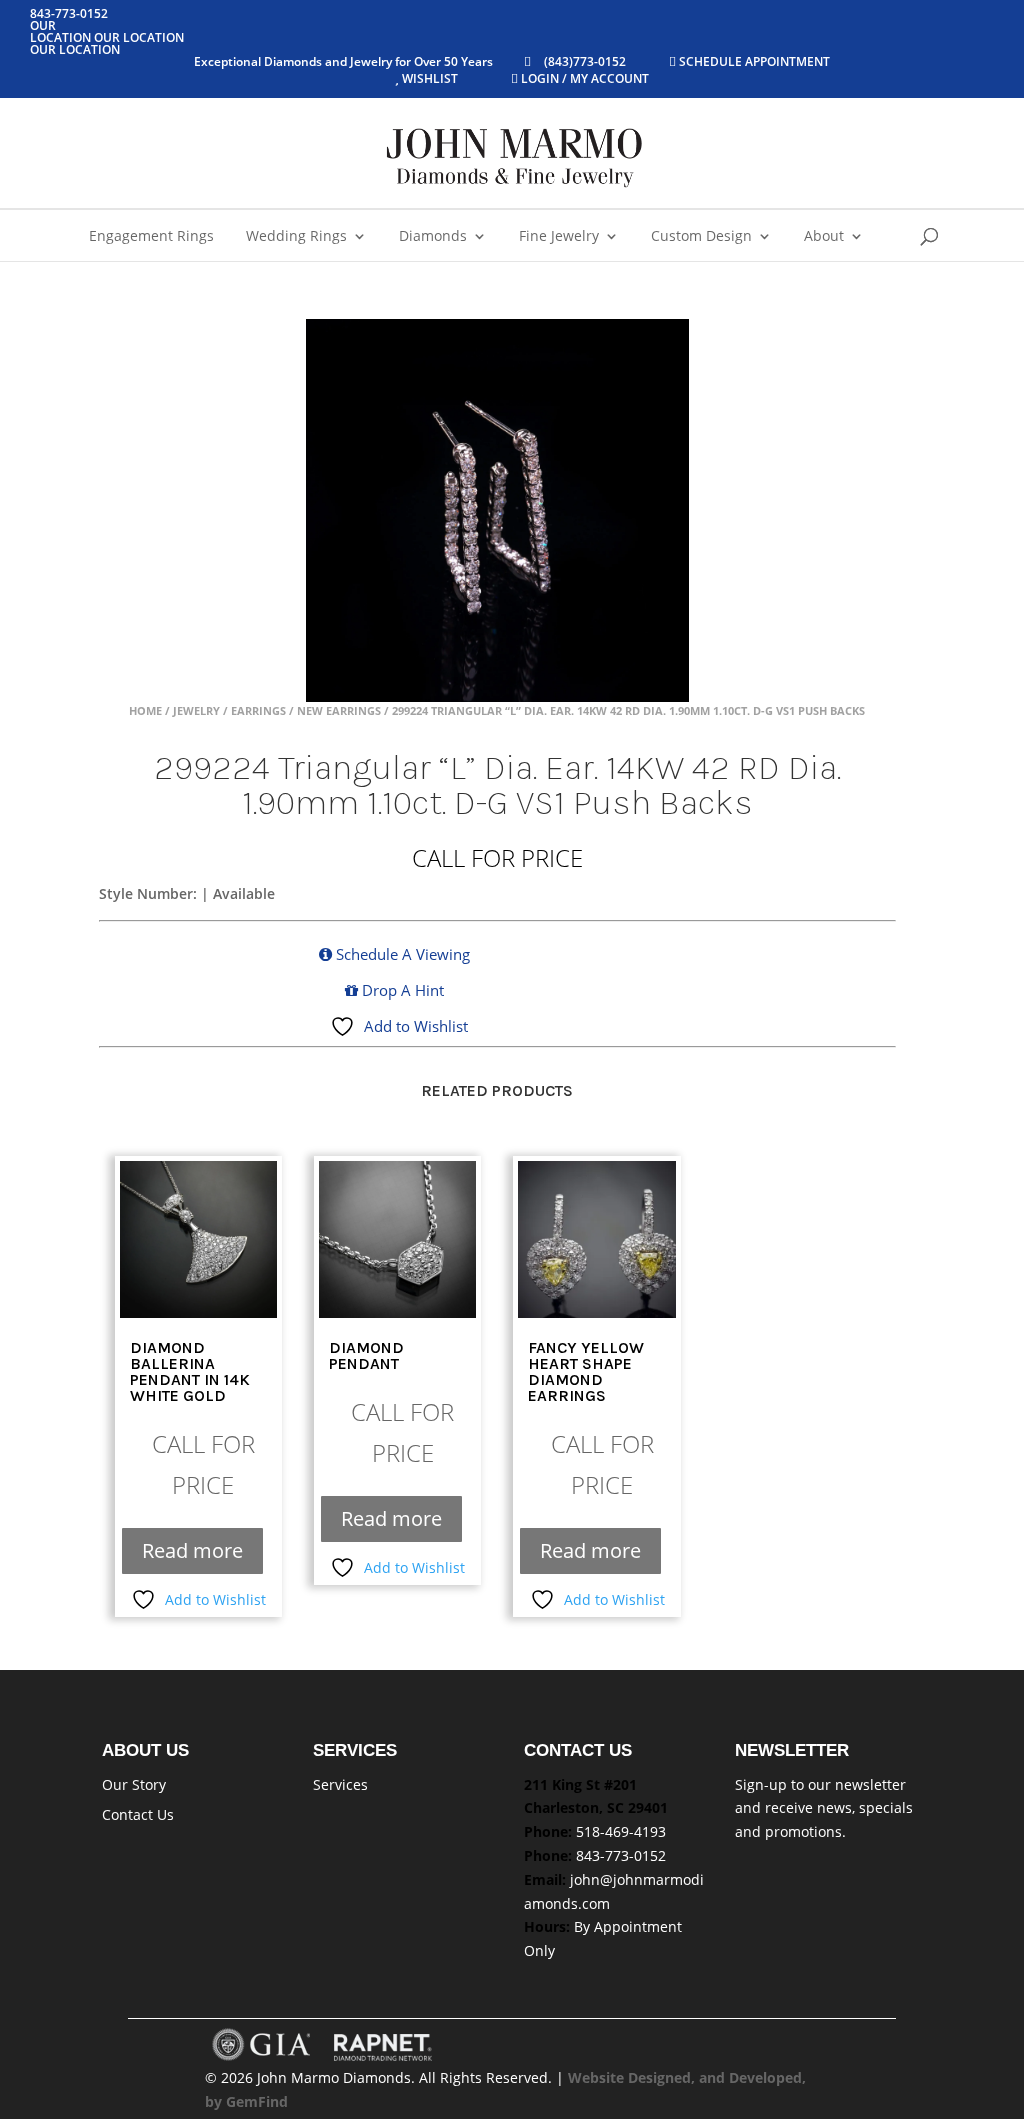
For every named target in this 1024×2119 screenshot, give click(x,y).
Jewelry (196, 710)
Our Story (134, 1784)
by (215, 2101)
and (714, 2077)
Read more (192, 1550)
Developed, (767, 2077)
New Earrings (339, 710)
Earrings (258, 710)
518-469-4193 (621, 1831)
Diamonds (433, 237)
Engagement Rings (151, 237)
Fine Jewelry (559, 237)
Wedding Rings (296, 237)
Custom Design (701, 237)
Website (598, 2077)
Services (340, 1784)
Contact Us (138, 1814)
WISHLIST (430, 78)
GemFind (257, 2101)
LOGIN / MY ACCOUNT (583, 78)
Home (145, 710)
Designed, (663, 2077)
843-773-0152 (621, 1855)
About (824, 237)
